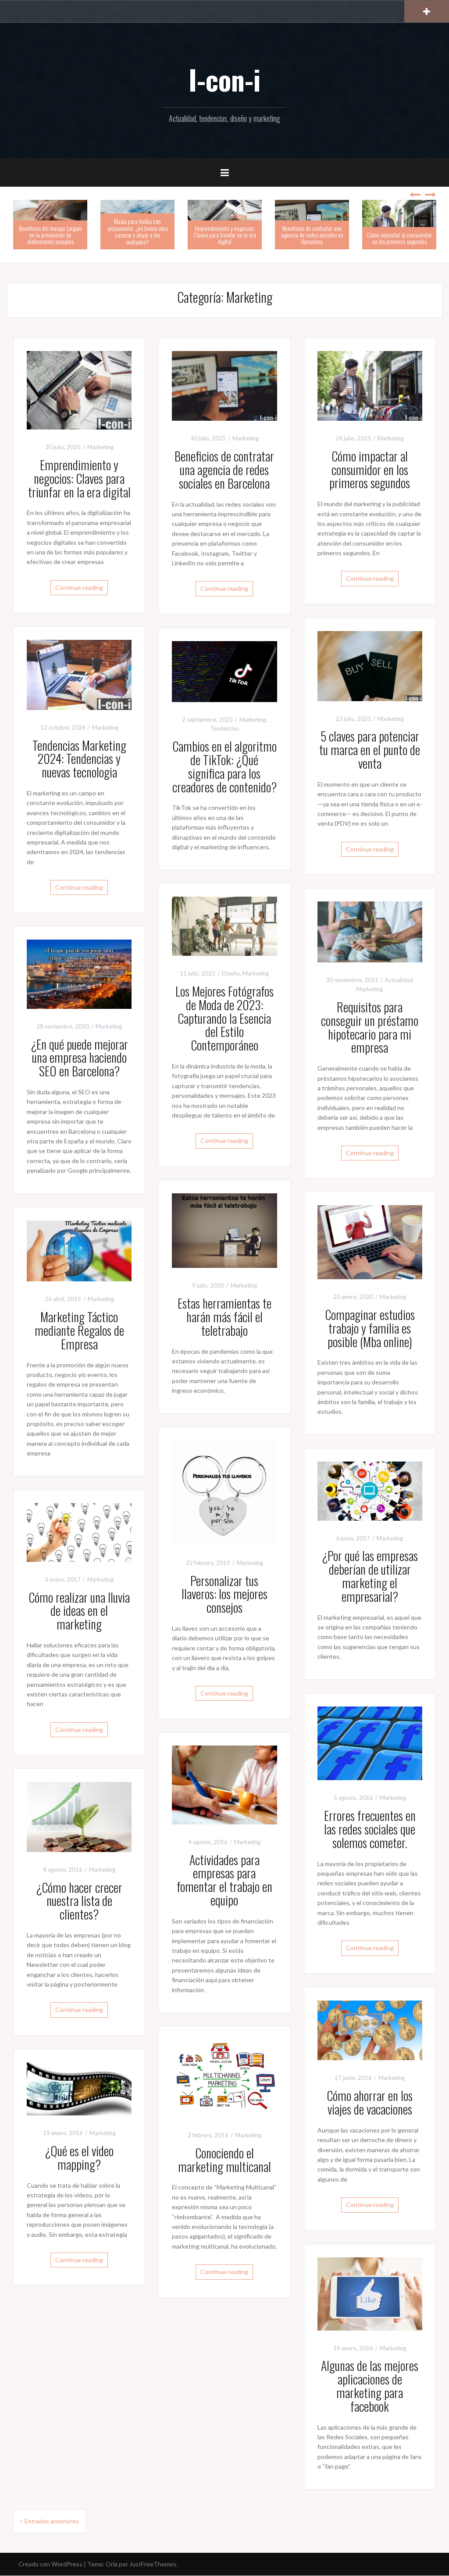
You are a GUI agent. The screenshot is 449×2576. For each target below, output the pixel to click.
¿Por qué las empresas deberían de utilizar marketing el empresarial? (370, 1576)
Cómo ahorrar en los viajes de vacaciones (370, 2102)
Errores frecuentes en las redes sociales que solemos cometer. (370, 1829)
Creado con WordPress (50, 2564)
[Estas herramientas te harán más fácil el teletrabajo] (224, 1230)
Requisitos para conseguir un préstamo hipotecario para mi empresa (370, 1027)
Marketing (100, 447)
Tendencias (224, 728)
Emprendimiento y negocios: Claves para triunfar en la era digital (225, 235)
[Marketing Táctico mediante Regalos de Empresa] (79, 1250)
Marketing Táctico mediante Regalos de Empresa (79, 1330)
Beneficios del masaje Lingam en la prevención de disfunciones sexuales (50, 235)
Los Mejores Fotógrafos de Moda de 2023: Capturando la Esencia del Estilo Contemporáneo (224, 1018)
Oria (112, 2564)
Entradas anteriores (52, 2521)
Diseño (231, 973)
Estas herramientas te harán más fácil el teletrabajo (224, 1317)
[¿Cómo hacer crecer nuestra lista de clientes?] (79, 1816)
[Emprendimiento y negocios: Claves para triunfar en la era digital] (79, 389)
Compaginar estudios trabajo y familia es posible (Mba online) (370, 1328)
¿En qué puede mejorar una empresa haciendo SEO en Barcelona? (79, 1058)
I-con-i (224, 79)
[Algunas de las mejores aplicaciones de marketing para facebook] (370, 2293)
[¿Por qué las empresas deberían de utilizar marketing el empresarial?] (370, 1490)
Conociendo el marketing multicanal (224, 2160)
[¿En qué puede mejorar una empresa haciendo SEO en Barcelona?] (79, 974)
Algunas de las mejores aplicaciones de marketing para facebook (370, 2386)
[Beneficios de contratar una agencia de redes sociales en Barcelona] (224, 385)
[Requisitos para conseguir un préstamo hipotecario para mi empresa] (370, 931)
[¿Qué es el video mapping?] (79, 2088)
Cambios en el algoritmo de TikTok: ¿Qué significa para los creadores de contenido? (224, 766)
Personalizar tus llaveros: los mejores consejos (224, 1594)
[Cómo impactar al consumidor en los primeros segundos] (370, 385)
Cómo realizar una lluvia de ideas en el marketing (79, 1611)
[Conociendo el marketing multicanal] (224, 2078)
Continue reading (79, 587)
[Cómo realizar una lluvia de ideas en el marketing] (79, 1531)
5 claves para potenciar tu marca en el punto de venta (370, 750)
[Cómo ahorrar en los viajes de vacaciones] (370, 2030)
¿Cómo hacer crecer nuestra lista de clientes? (79, 1901)
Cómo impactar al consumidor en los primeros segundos (399, 238)
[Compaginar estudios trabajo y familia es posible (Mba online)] (370, 1241)
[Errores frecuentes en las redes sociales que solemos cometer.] (370, 1743)
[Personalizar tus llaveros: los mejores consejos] (224, 1492)
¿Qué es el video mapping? (79, 2157)
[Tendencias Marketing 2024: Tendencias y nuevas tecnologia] (79, 674)
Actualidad (399, 980)
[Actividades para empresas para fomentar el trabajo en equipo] (224, 1784)
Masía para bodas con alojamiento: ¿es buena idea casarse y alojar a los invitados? (138, 231)
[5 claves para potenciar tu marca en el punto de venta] (370, 665)
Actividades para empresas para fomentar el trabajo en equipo (224, 1880)
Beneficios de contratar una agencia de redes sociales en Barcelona (312, 235)
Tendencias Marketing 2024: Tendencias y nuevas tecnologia (79, 759)
